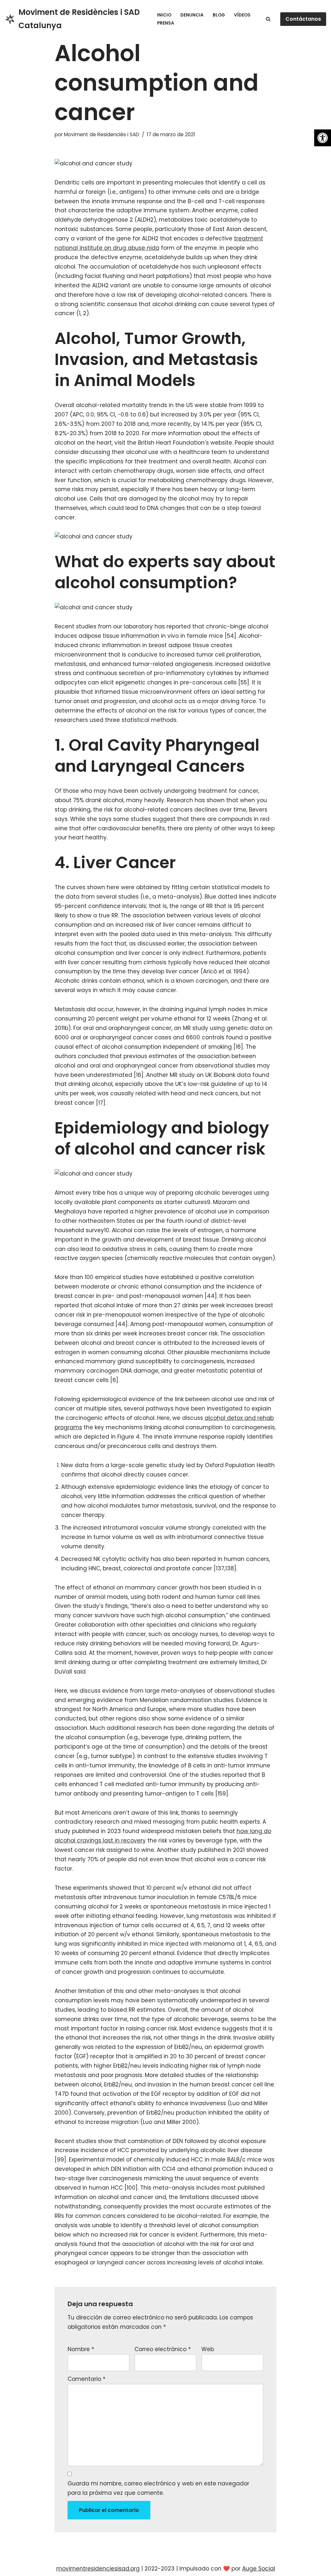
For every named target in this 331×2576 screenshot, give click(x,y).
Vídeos (242, 15)
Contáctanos (303, 19)
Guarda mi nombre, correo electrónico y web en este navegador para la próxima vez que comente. (158, 2488)
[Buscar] (268, 19)
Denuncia (192, 15)
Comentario (86, 2379)
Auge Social (259, 2569)
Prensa (166, 23)
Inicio (164, 15)
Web (208, 2349)
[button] (323, 138)
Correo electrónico (163, 2349)
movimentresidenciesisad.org (98, 2569)
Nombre (81, 2349)
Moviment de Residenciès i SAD (102, 134)
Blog (219, 15)
